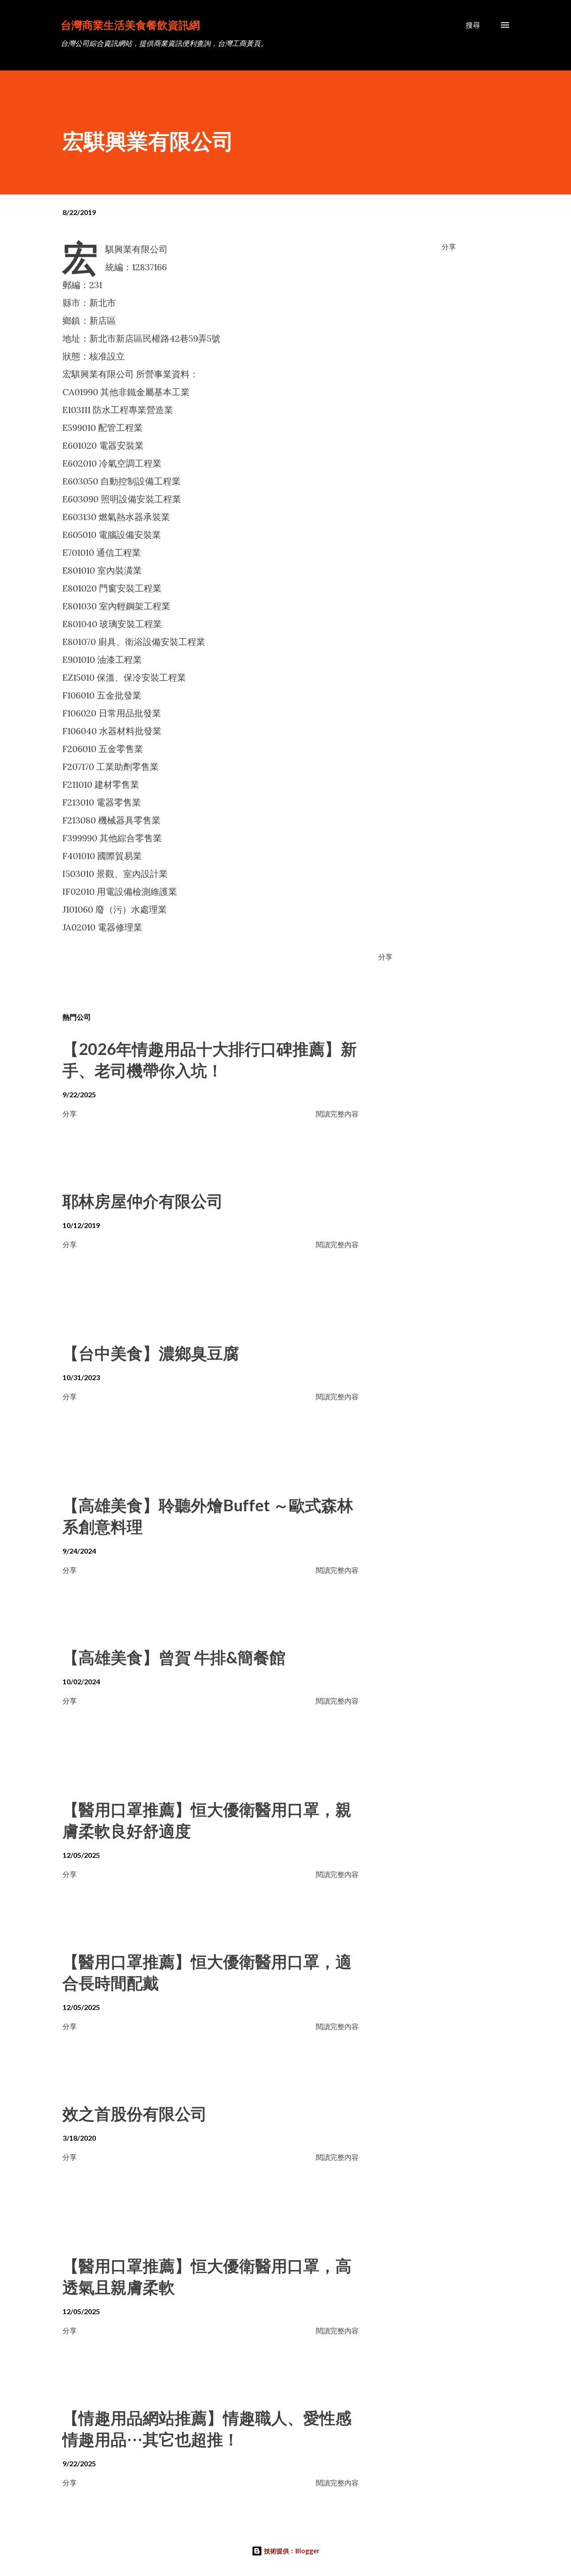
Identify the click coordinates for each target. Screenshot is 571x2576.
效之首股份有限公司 (135, 2113)
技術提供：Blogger (291, 2551)
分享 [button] (449, 246)
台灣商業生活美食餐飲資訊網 (130, 25)
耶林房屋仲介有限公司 (143, 1201)
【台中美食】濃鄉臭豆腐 (151, 1353)
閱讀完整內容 (337, 1114)
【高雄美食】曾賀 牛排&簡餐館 (174, 1657)
